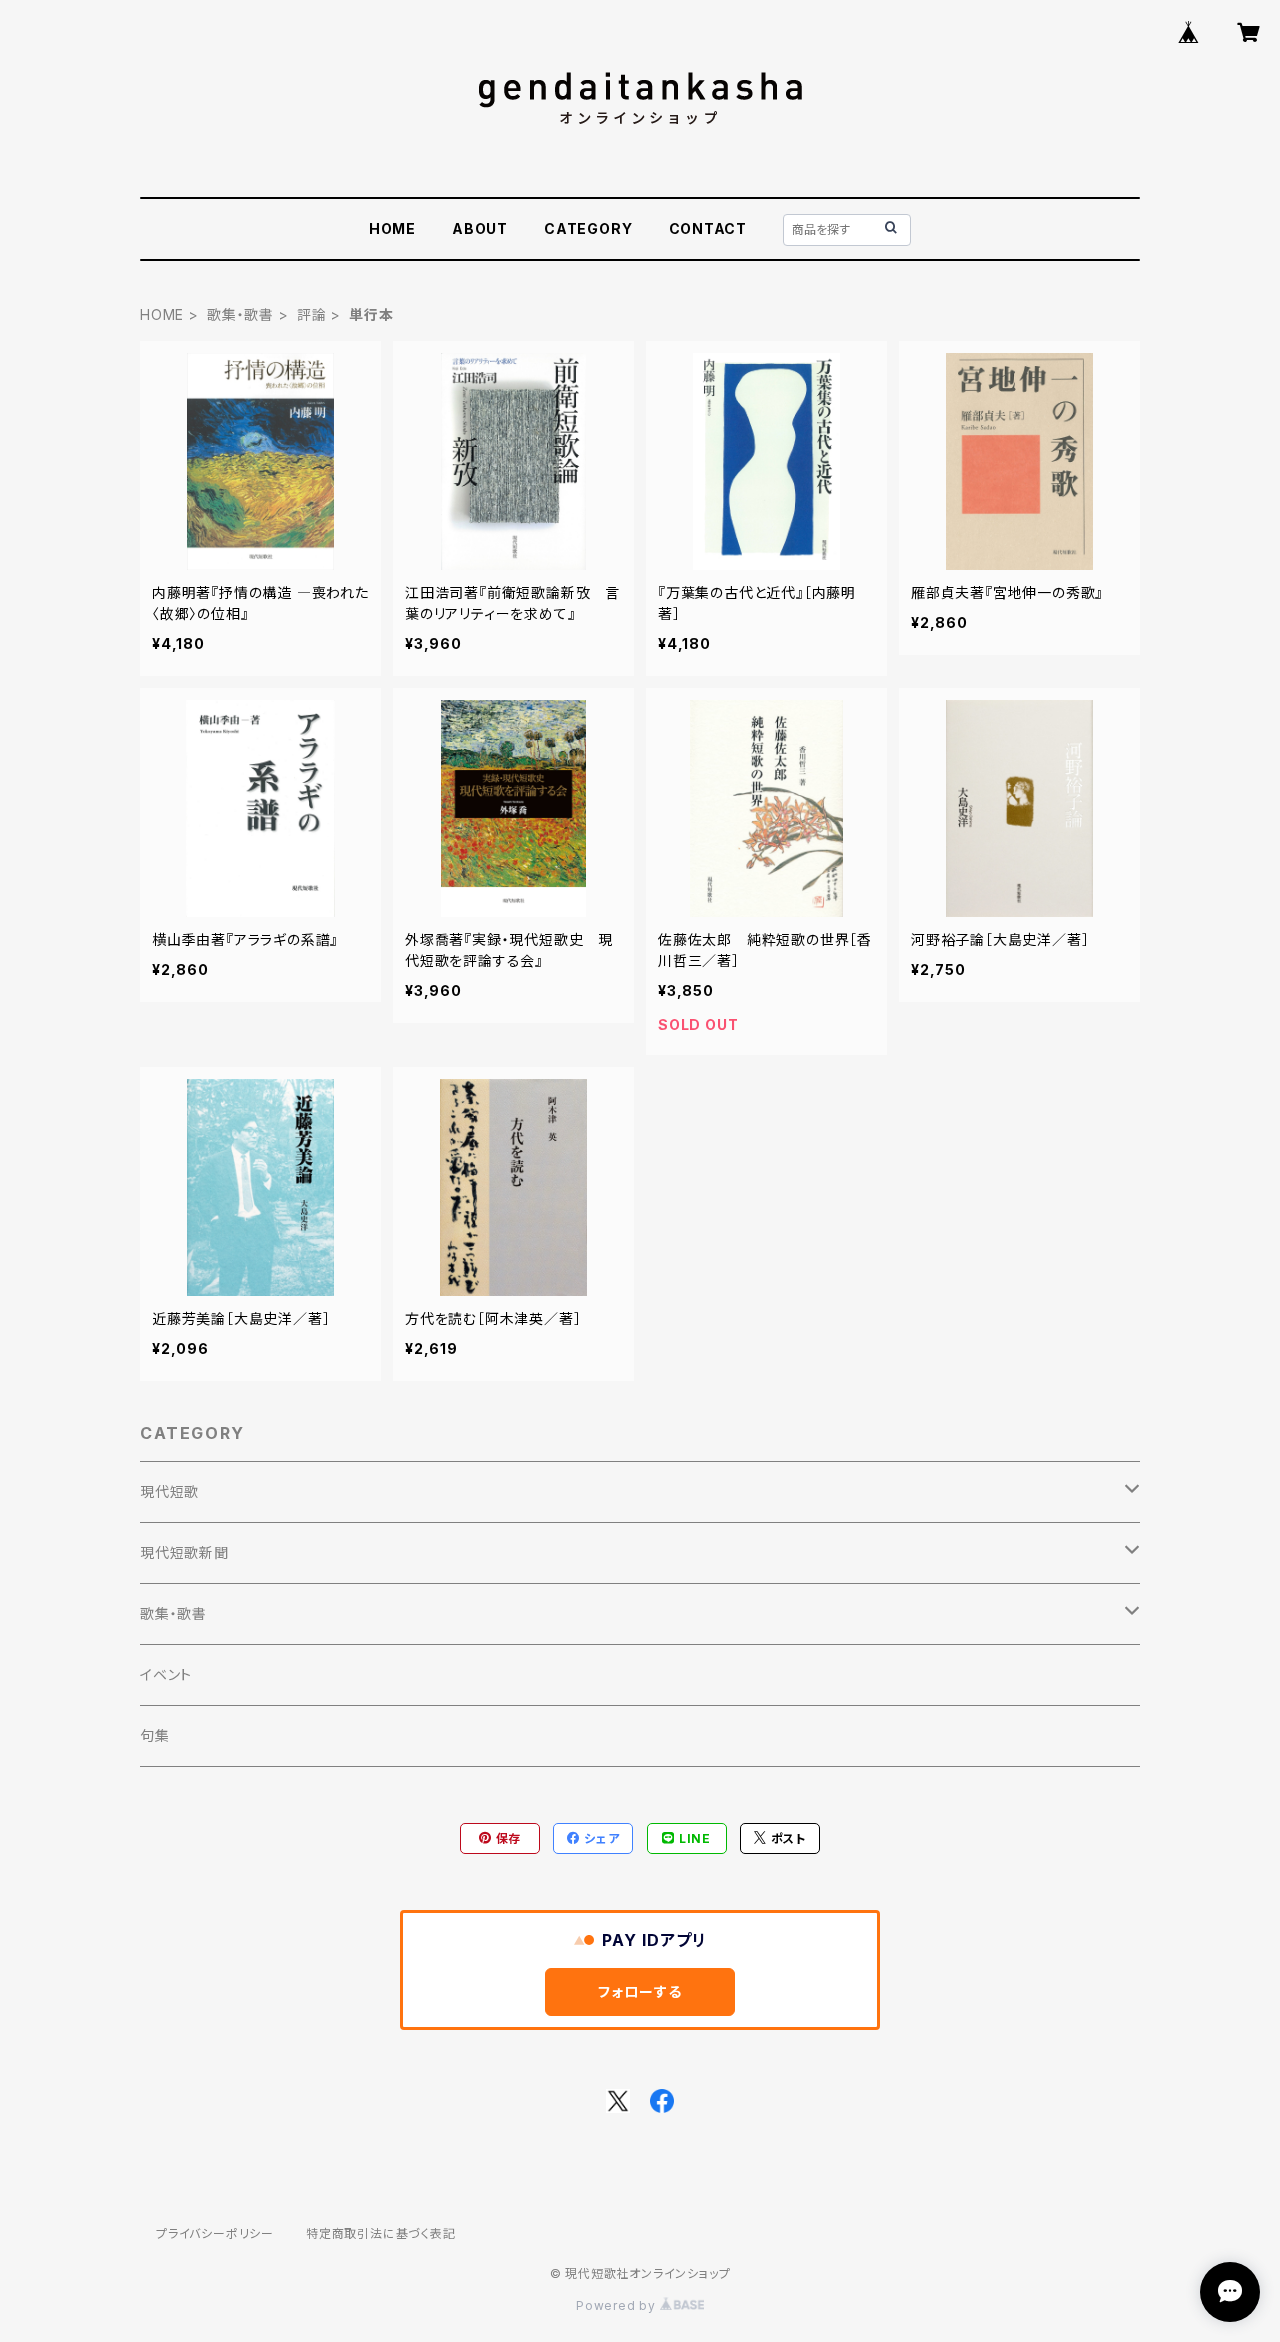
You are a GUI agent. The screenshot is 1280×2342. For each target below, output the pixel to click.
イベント (166, 1674)
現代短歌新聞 (184, 1552)
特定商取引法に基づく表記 (381, 2233)
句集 (155, 1735)
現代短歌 (169, 1491)
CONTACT (708, 228)
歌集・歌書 (240, 314)
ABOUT (480, 228)
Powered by (618, 2305)
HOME (392, 228)
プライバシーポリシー (215, 2233)
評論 (312, 314)
